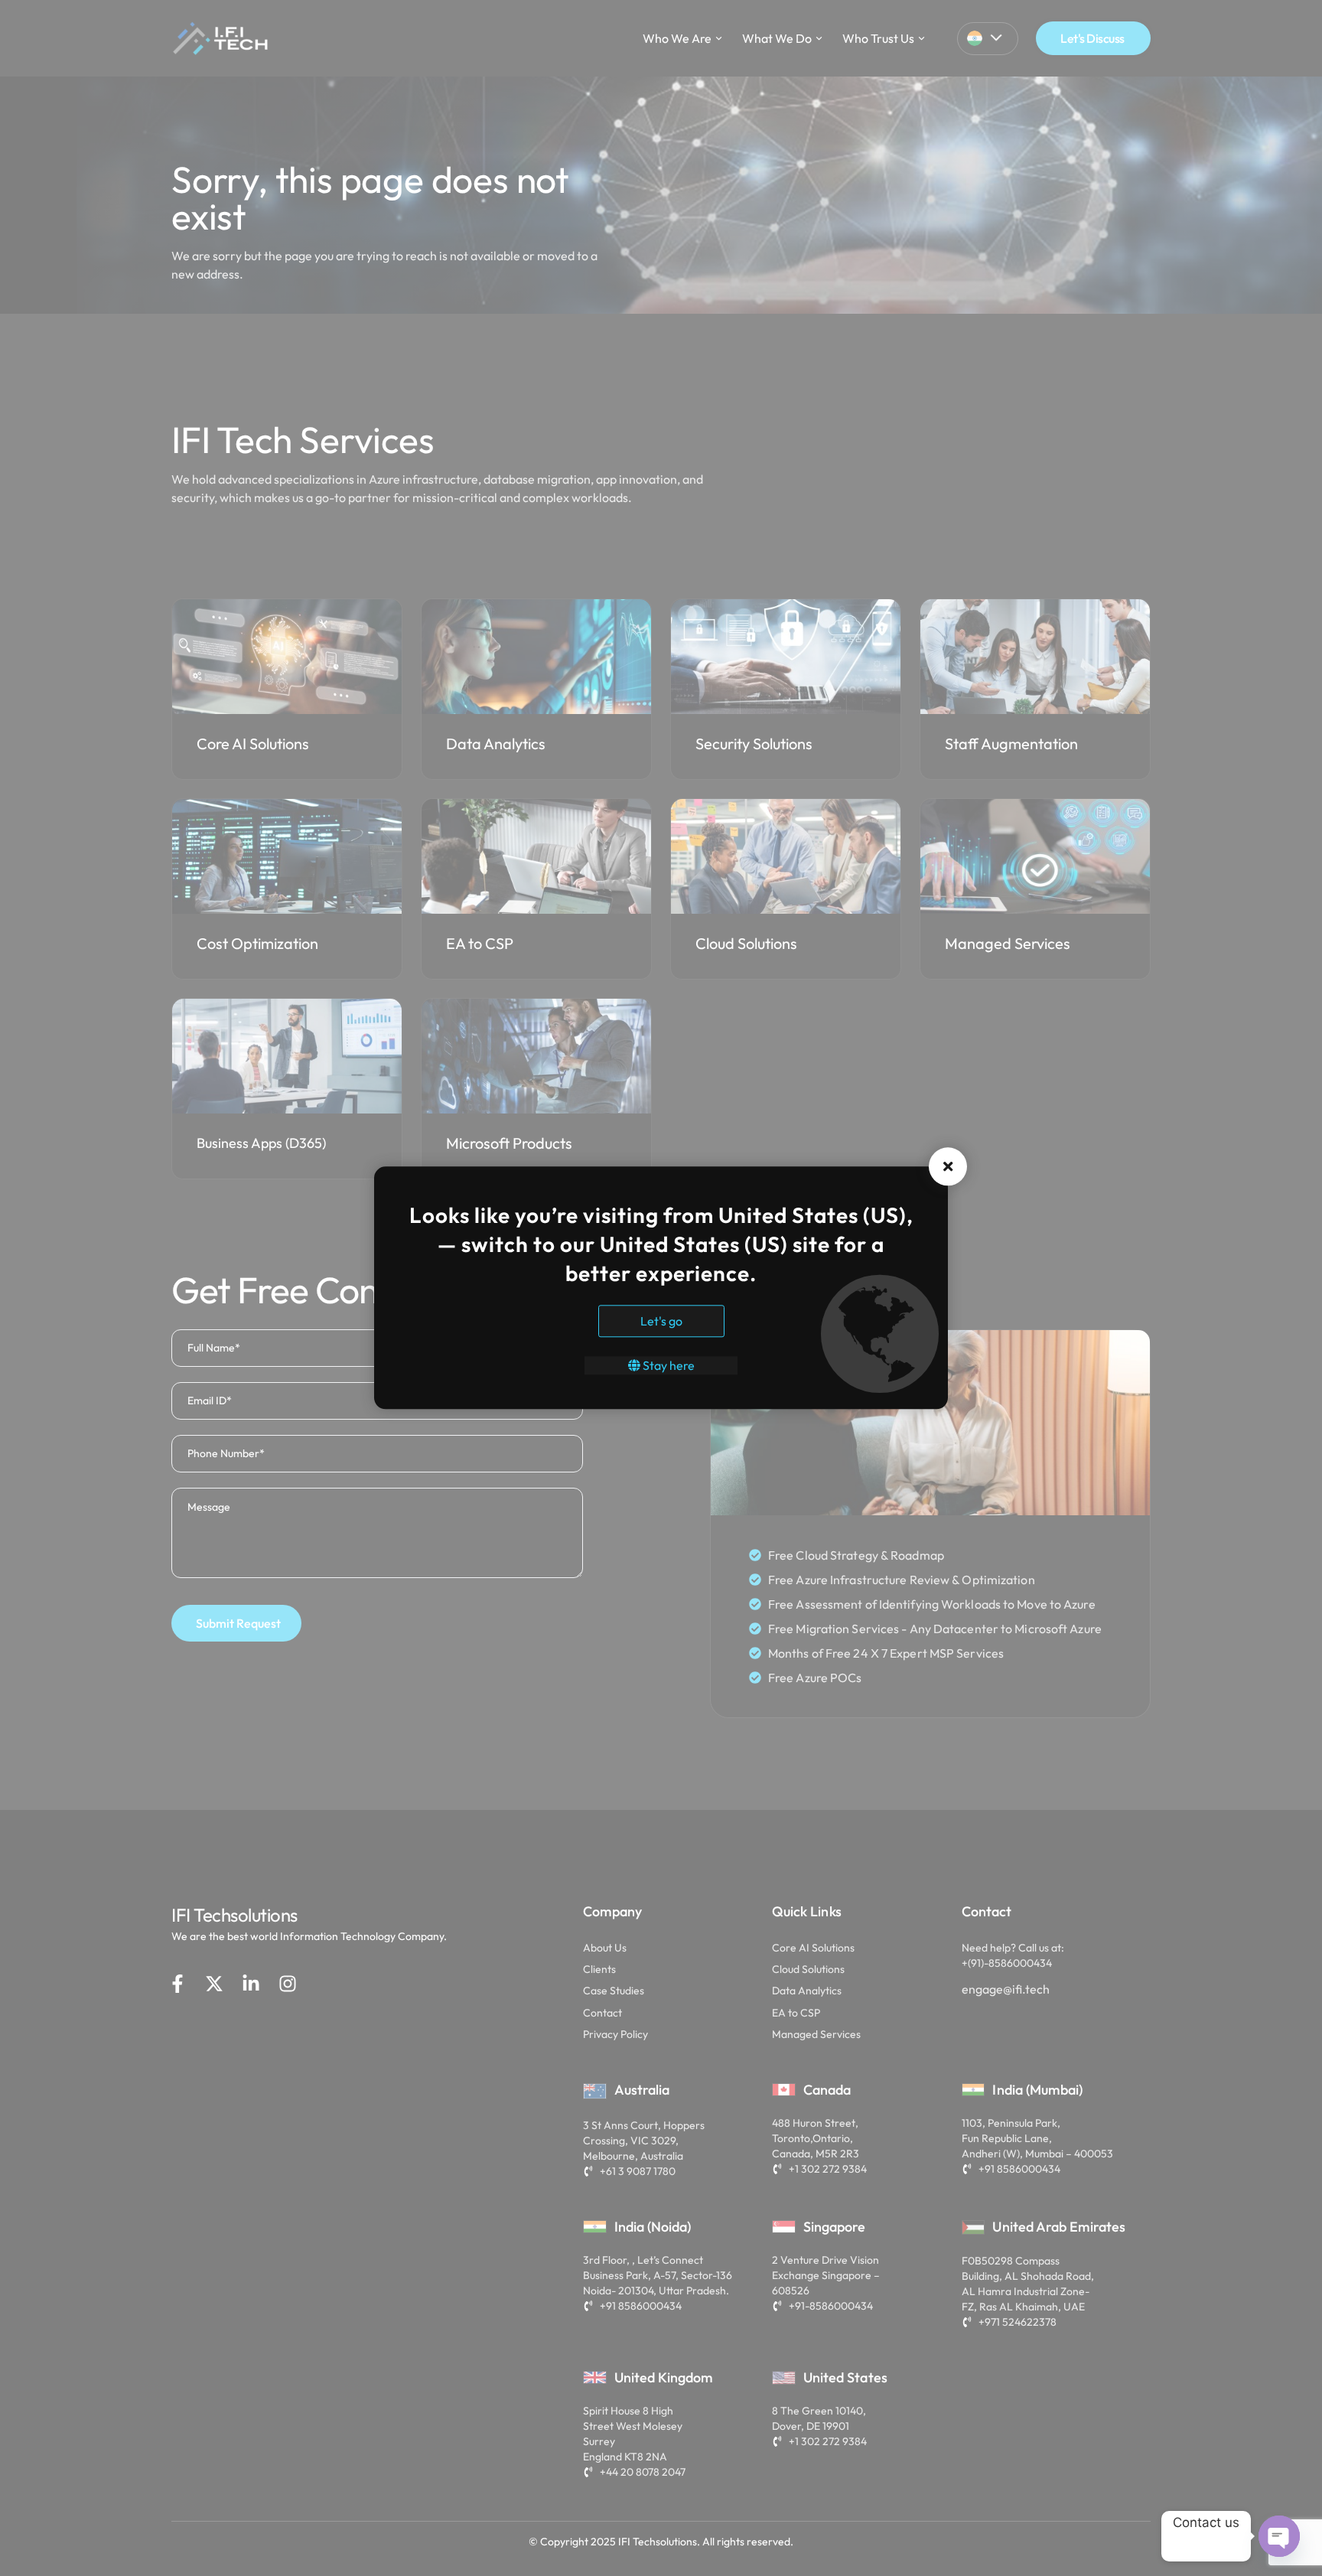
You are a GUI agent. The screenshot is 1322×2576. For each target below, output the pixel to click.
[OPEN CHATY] (1279, 2536)
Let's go (661, 1322)
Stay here (668, 1366)
